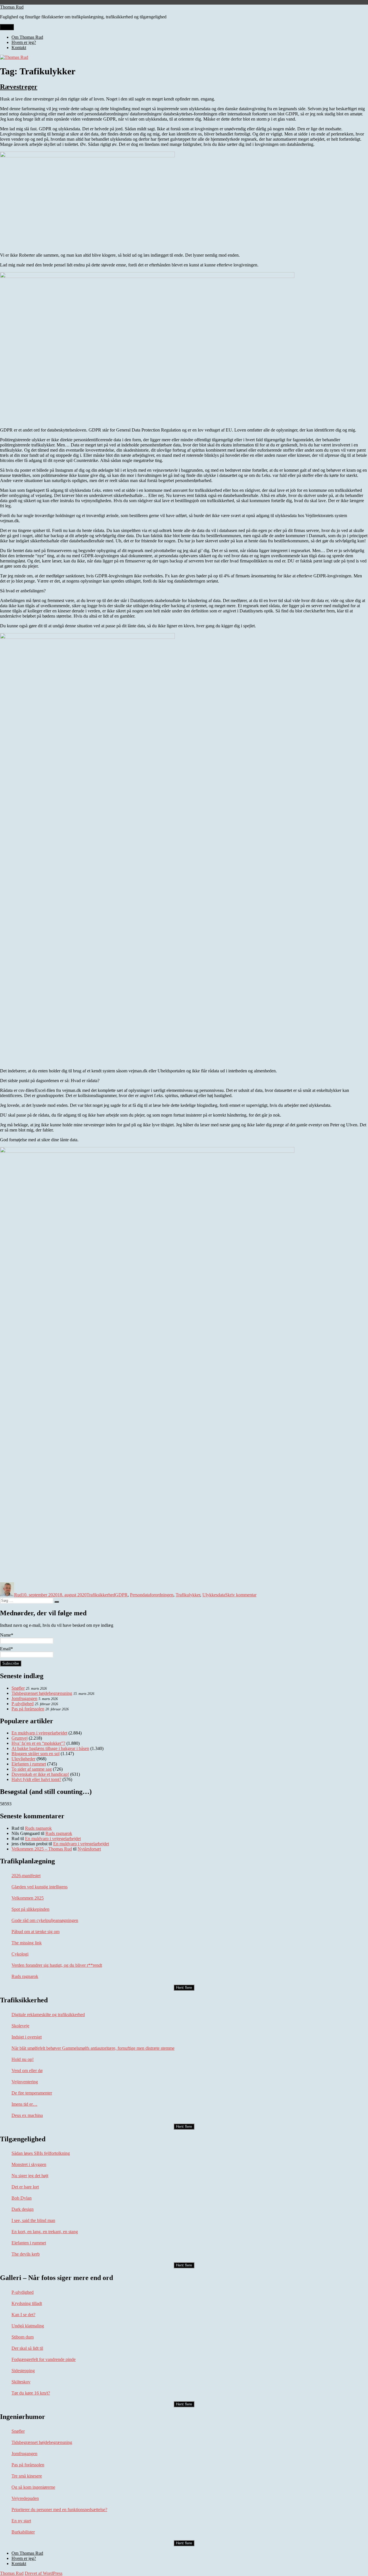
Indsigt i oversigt (27, 2037)
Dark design (23, 2209)
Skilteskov (21, 2382)
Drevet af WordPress (44, 2573)
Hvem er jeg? (24, 42)
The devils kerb (26, 2254)
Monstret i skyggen (29, 2164)
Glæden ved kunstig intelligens (40, 1887)
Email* (6, 1649)
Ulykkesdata (214, 1595)
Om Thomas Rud (27, 37)
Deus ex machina (27, 2115)
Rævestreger (19, 87)
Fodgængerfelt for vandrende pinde (44, 2359)
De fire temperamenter (32, 2093)
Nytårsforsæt (89, 1849)
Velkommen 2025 (28, 1898)
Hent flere (184, 1988)
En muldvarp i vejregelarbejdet (53, 1839)
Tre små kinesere (27, 2476)
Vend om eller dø (27, 2071)
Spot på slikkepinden (30, 1909)
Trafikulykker (188, 1595)
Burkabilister (23, 2532)
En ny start (21, 2521)
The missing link (27, 1943)
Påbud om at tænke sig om (36, 1932)
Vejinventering (25, 2082)
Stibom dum (23, 2337)
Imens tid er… (24, 2104)
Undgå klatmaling (28, 2326)
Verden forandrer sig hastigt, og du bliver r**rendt (57, 1965)
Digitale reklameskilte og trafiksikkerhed (48, 2015)
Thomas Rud (12, 7)
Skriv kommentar (241, 1595)
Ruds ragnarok (38, 1828)
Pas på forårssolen (28, 1709)
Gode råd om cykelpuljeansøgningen (45, 1920)
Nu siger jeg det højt (30, 2176)
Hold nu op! (23, 2059)
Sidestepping (23, 2371)
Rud (18, 1595)
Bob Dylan (22, 2198)
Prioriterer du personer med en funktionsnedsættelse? (59, 2510)
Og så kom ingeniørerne (33, 2487)
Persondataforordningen (152, 1595)
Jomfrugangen (24, 1698)
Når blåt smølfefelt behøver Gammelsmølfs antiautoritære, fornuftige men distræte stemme (93, 2048)
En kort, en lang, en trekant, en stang (45, 2232)
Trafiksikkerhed (101, 1595)
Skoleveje (20, 2026)
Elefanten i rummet (29, 2243)
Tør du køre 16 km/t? (31, 2393)
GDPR (121, 1595)
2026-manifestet (26, 1876)
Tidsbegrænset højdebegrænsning (42, 1693)
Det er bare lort (25, 2187)
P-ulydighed (23, 1704)
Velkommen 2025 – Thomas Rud (42, 1849)
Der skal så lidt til (27, 2348)
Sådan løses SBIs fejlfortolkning (41, 2153)
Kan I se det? (23, 2315)
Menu (7, 27)
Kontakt (19, 48)
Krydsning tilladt (27, 2303)
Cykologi (20, 1954)
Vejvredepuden (25, 2498)
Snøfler (18, 1688)
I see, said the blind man (33, 2220)
